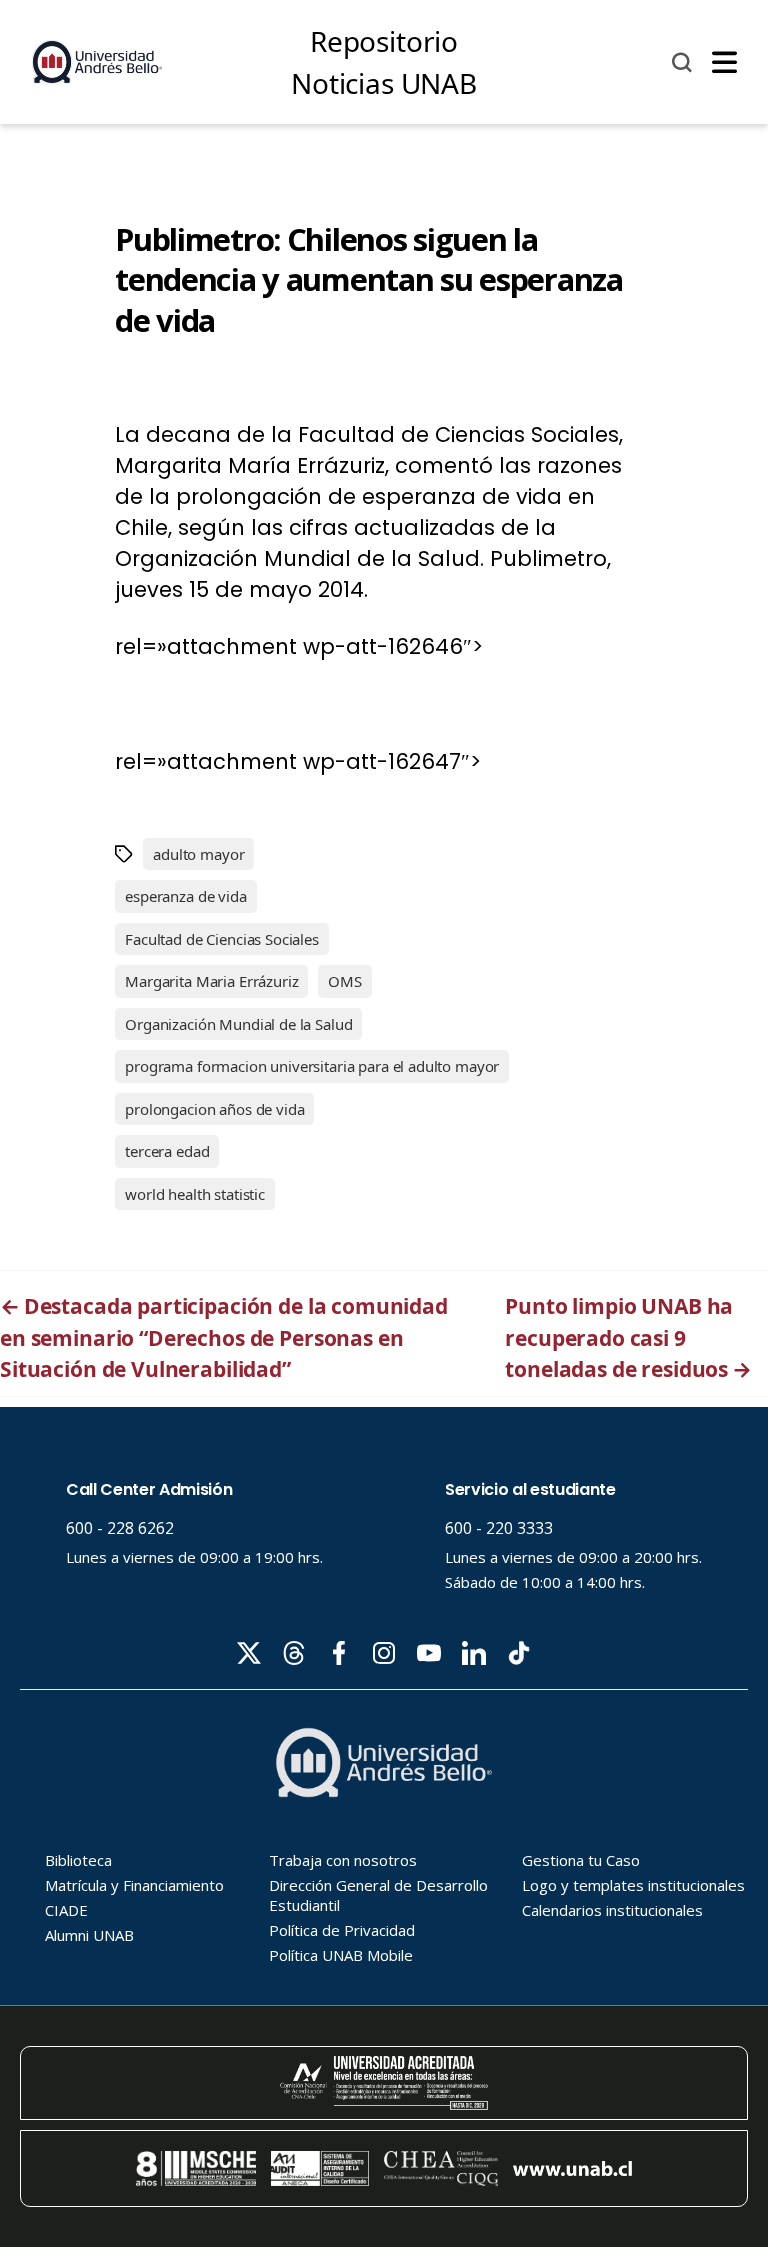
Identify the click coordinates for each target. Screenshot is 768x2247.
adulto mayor (198, 854)
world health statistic (195, 1194)
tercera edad (167, 1151)
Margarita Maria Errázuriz (211, 981)
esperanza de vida (185, 896)
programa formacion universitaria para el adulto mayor (312, 1066)
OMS (345, 981)
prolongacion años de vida (214, 1109)
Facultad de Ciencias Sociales (222, 939)
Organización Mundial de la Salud (238, 1024)
